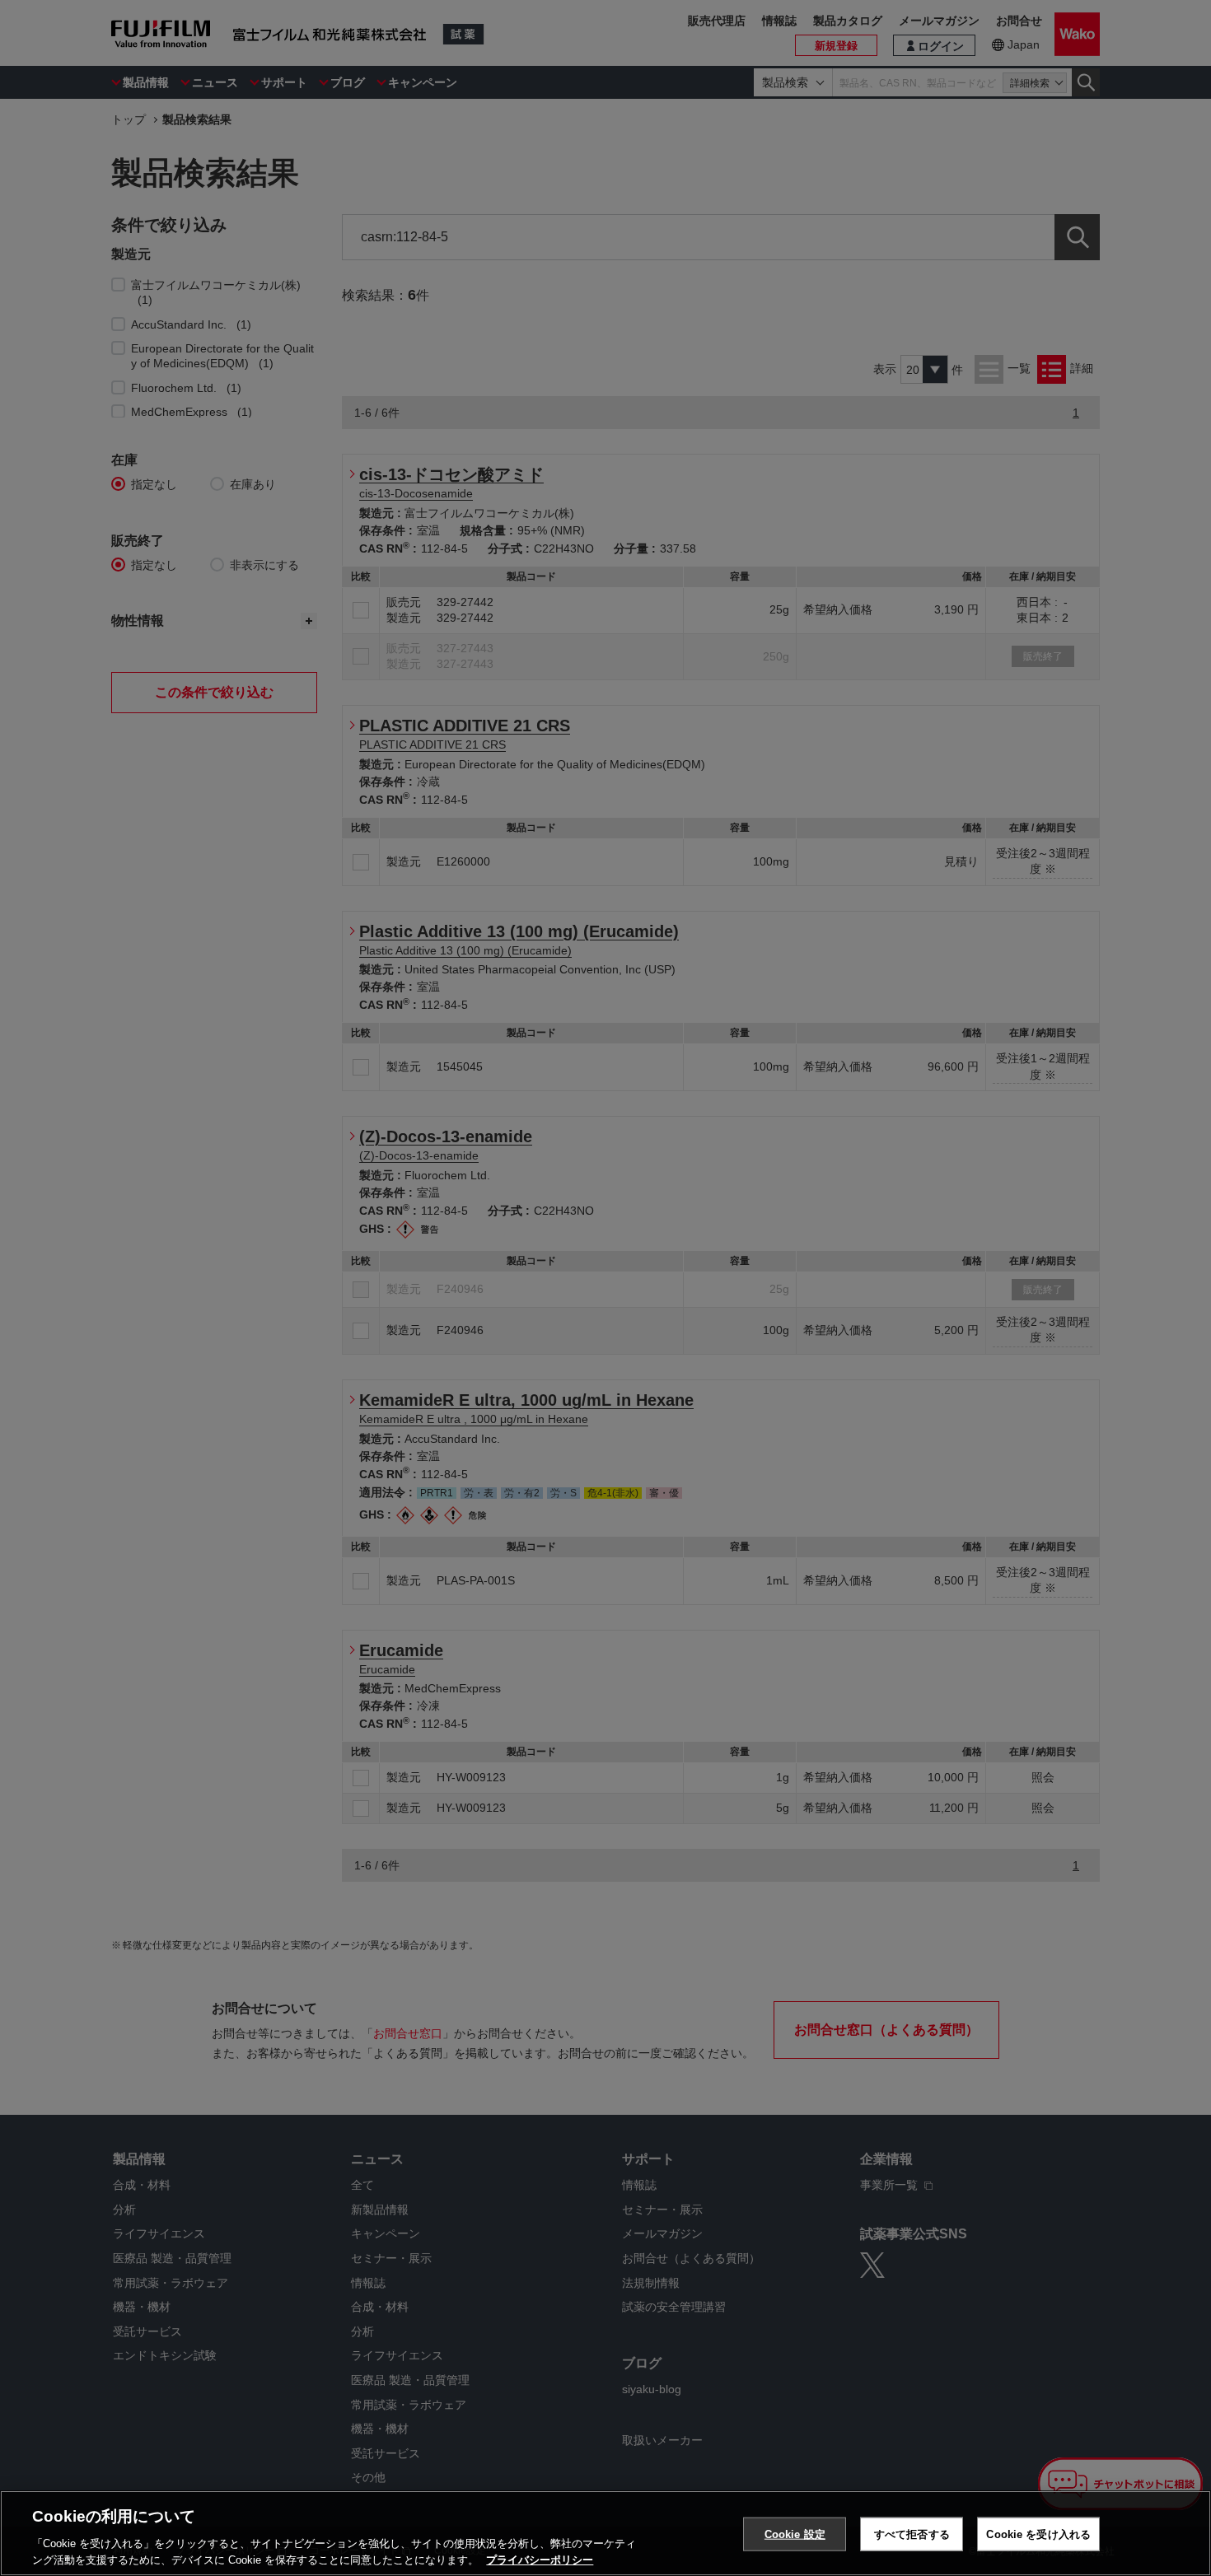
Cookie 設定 (795, 2534)
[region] (605, 2533)
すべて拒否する (912, 2534)
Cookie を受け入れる (1038, 2534)
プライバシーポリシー (540, 2559)
